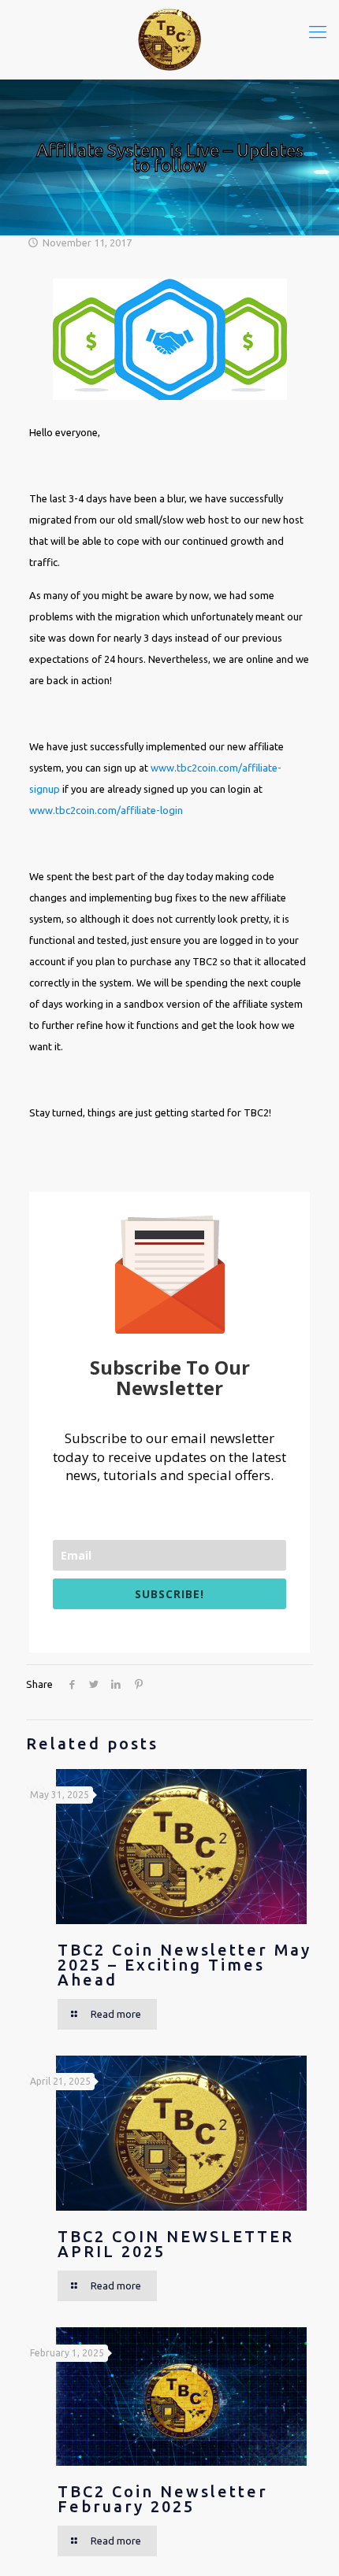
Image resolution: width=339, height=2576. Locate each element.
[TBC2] (169, 39)
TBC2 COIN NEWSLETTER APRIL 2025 (176, 2244)
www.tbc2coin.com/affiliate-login (106, 810)
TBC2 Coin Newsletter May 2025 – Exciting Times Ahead (184, 1965)
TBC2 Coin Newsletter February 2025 (163, 2499)
